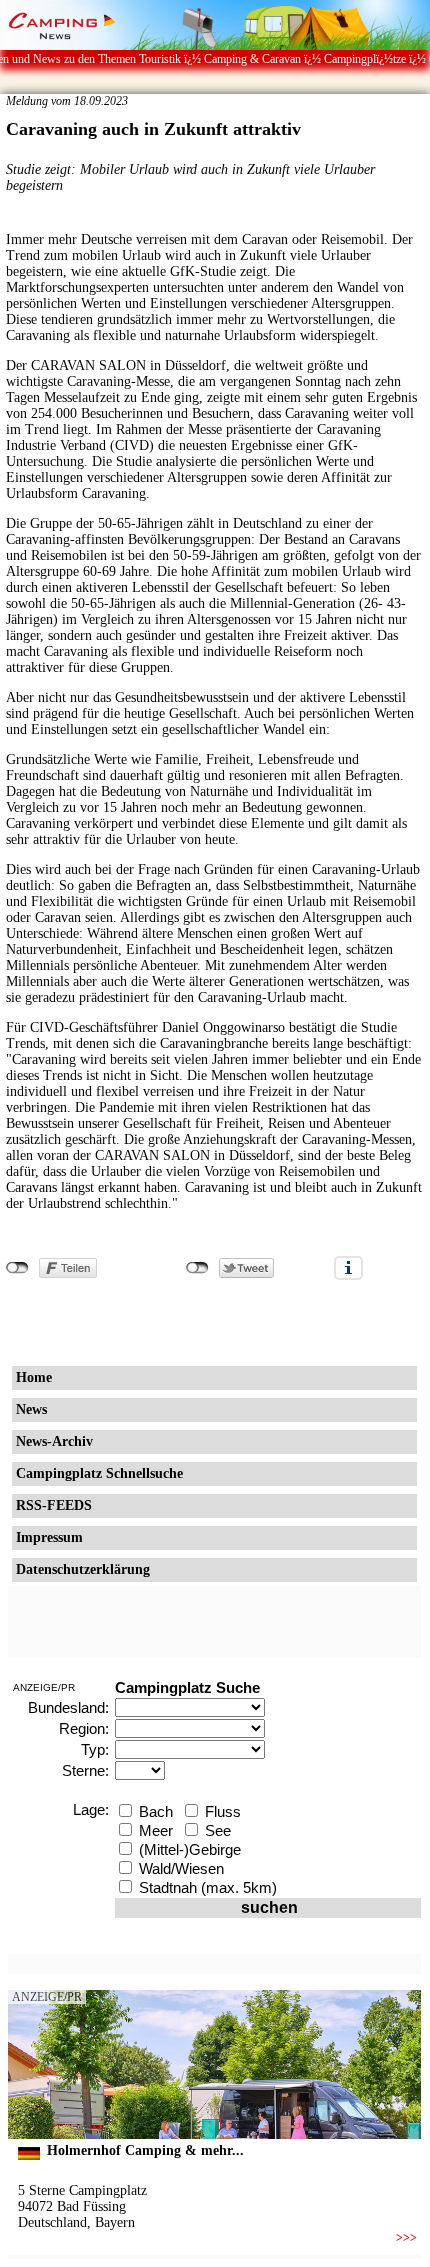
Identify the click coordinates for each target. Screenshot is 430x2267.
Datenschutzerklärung (83, 1569)
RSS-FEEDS (54, 1505)
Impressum (49, 1537)
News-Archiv (54, 1441)
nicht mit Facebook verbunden (17, 1268)
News (31, 1409)
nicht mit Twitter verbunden (197, 1268)
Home (34, 1377)
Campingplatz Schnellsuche (99, 1473)
